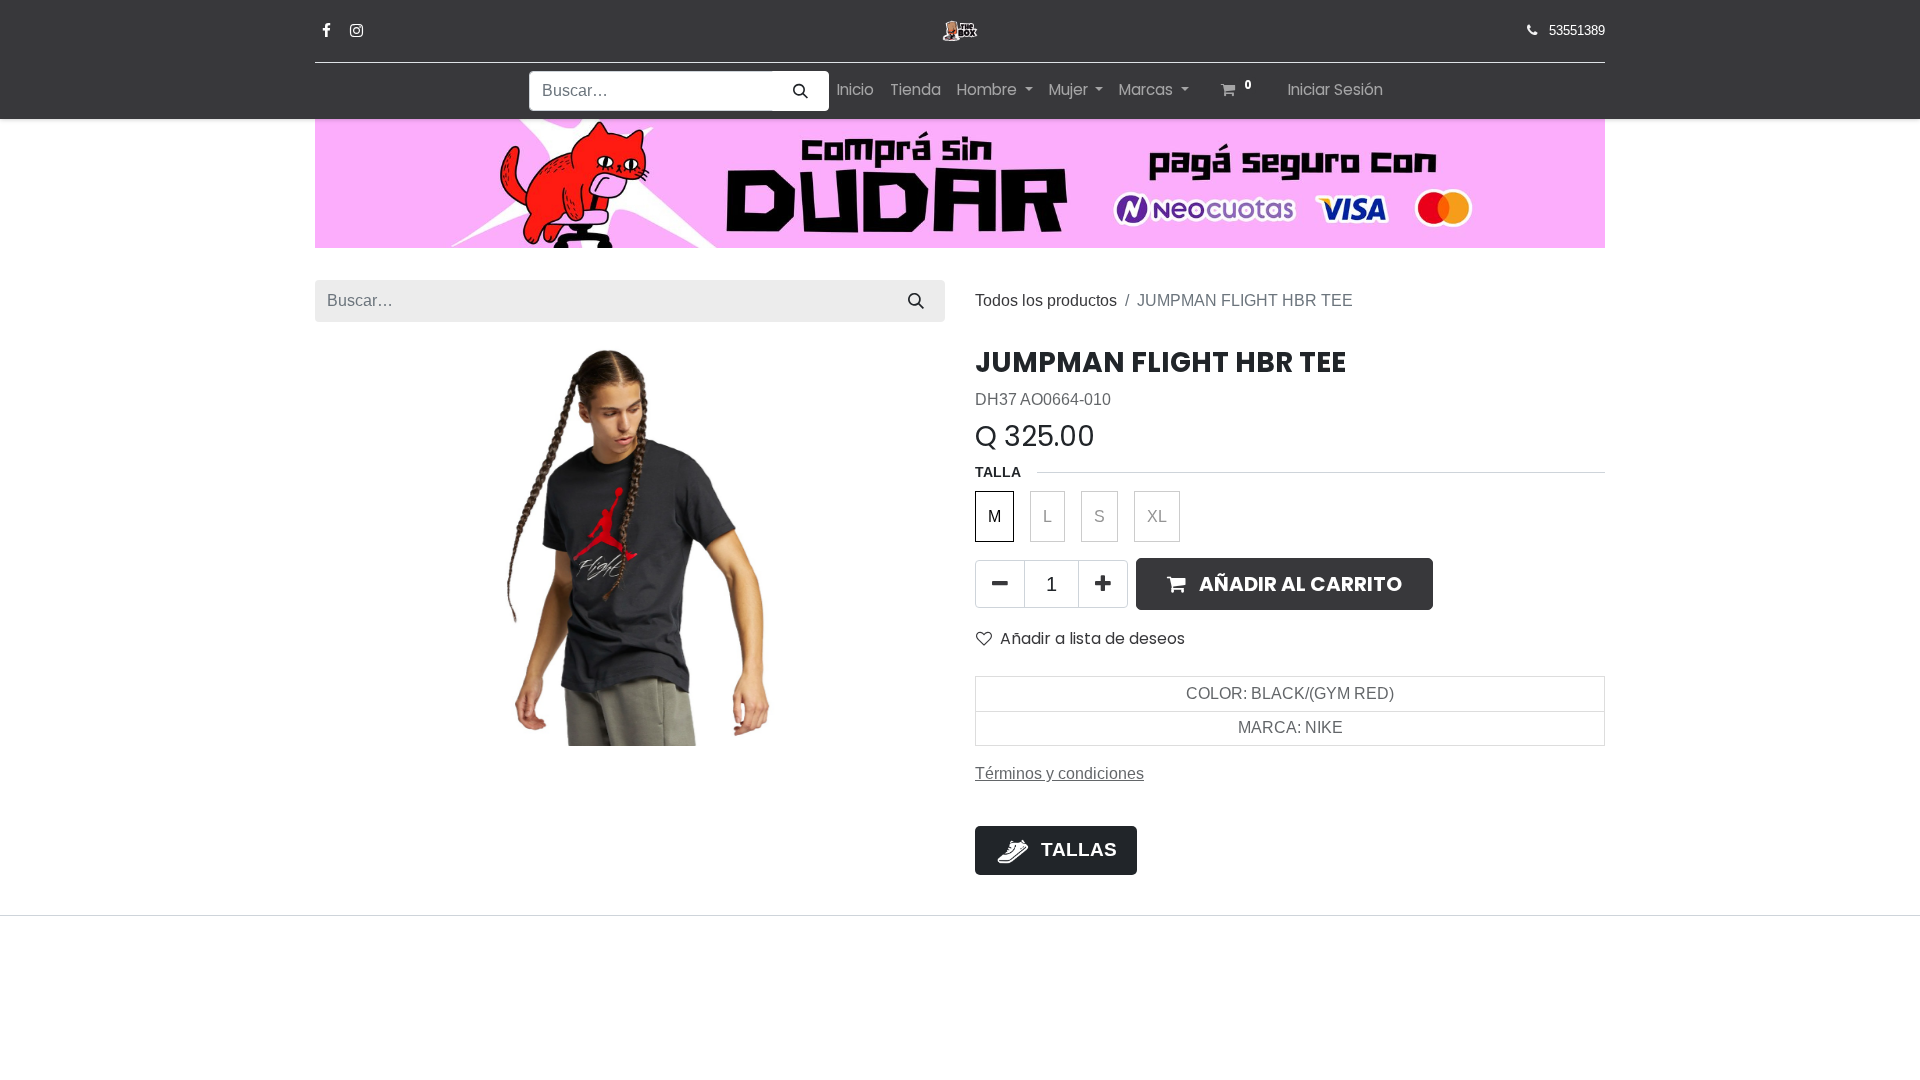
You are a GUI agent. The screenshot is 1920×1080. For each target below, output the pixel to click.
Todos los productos (1046, 300)
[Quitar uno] (1000, 584)
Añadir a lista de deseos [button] (1092, 638)
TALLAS (1079, 849)
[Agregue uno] (1103, 584)
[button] (1284, 584)
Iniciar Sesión (1335, 89)
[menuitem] (855, 90)
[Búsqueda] (800, 91)
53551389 (1577, 30)
